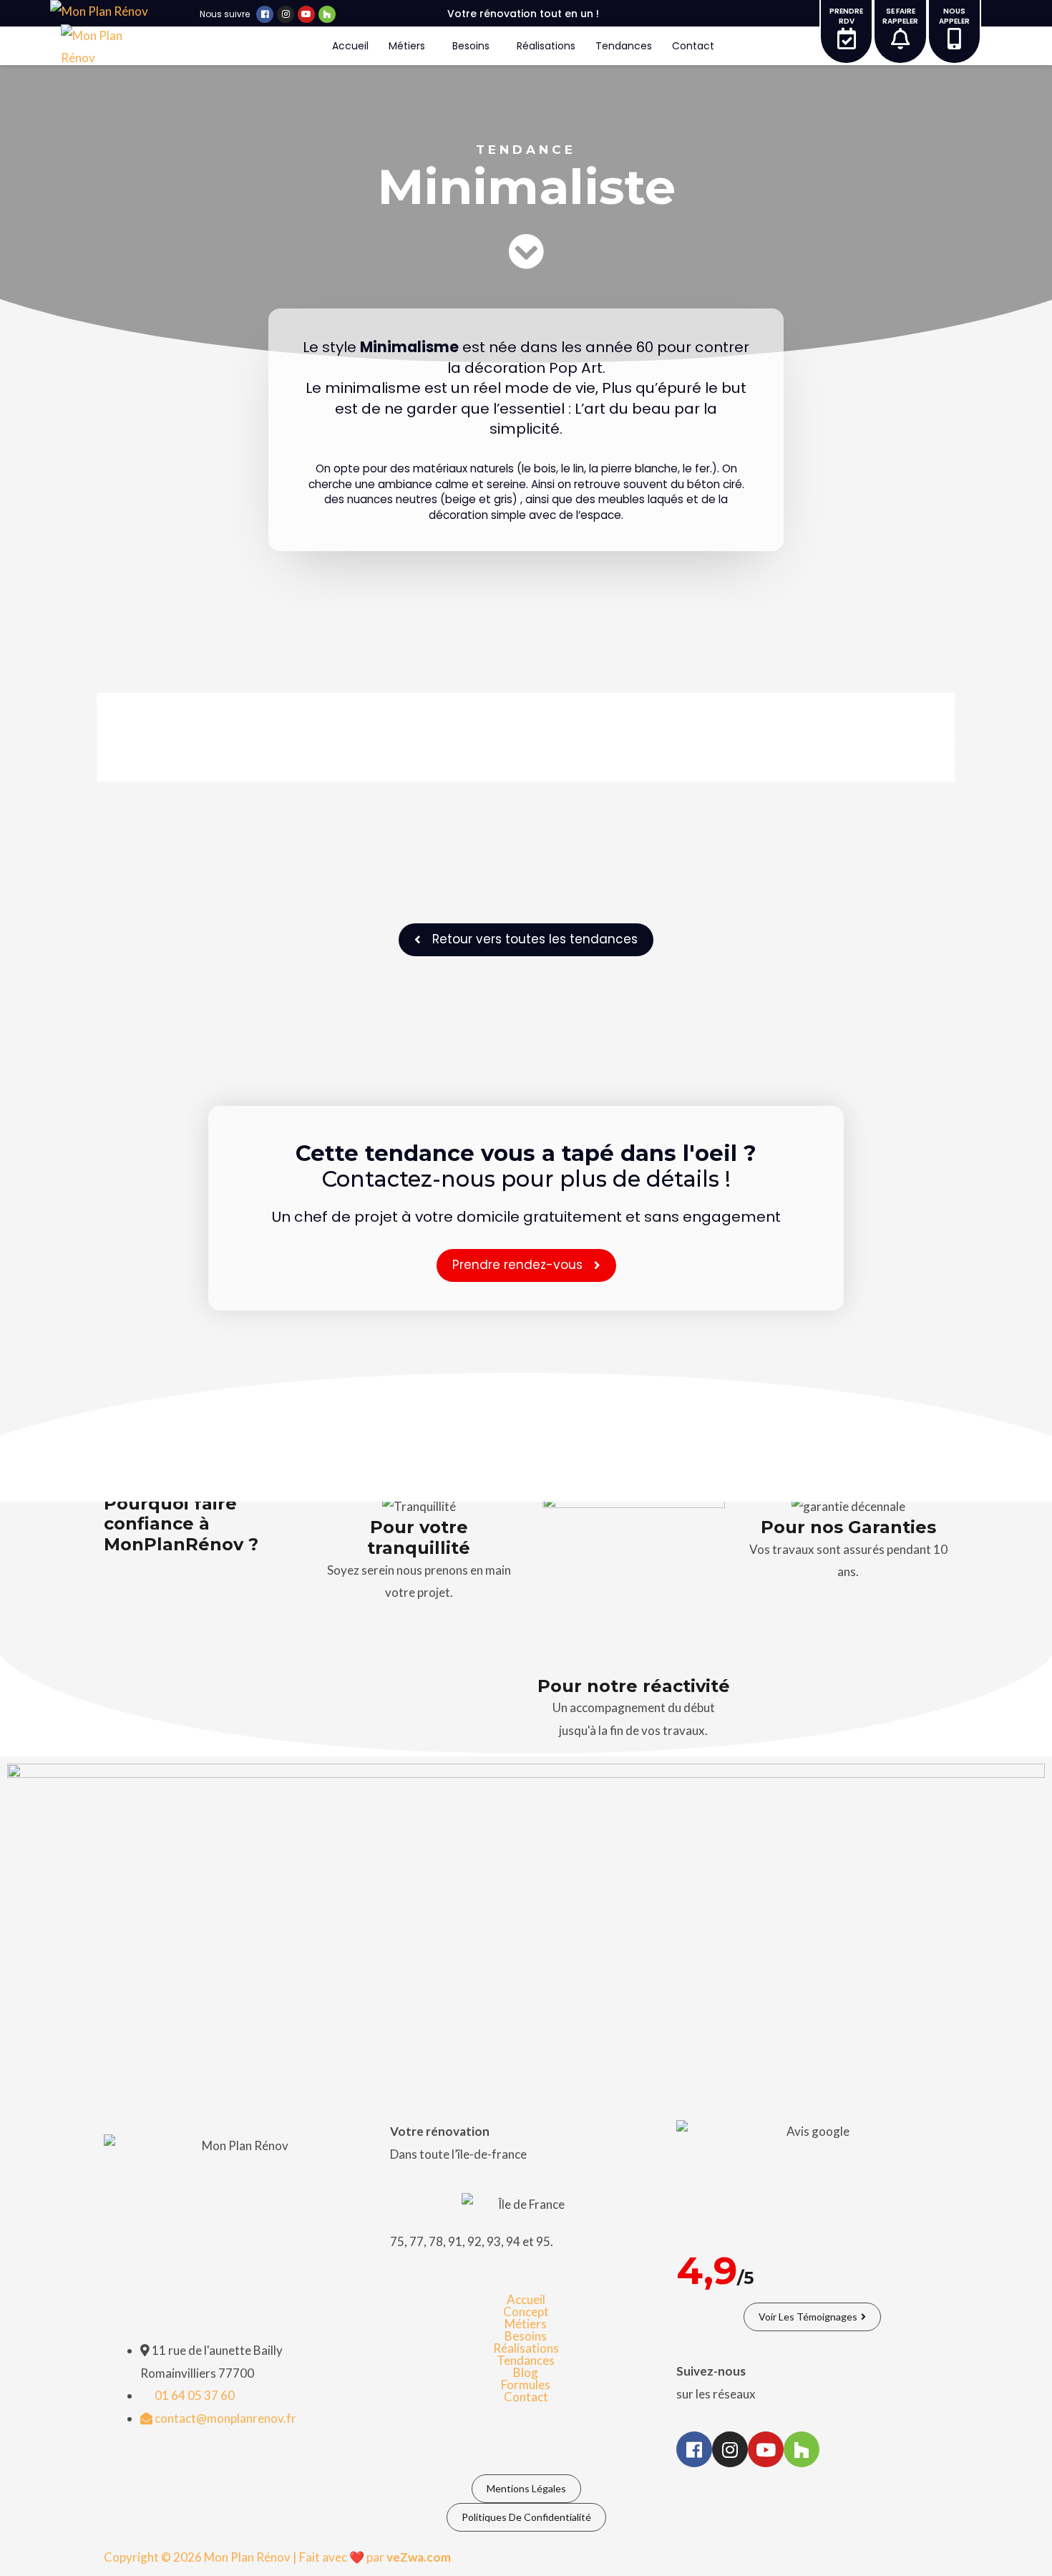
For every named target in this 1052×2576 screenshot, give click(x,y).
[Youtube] (306, 14)
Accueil (350, 46)
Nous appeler (954, 16)
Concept (526, 2312)
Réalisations (546, 46)
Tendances (624, 46)
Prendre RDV (846, 16)
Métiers (407, 46)
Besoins (471, 46)
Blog (526, 2372)
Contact (693, 46)
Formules (526, 2385)
